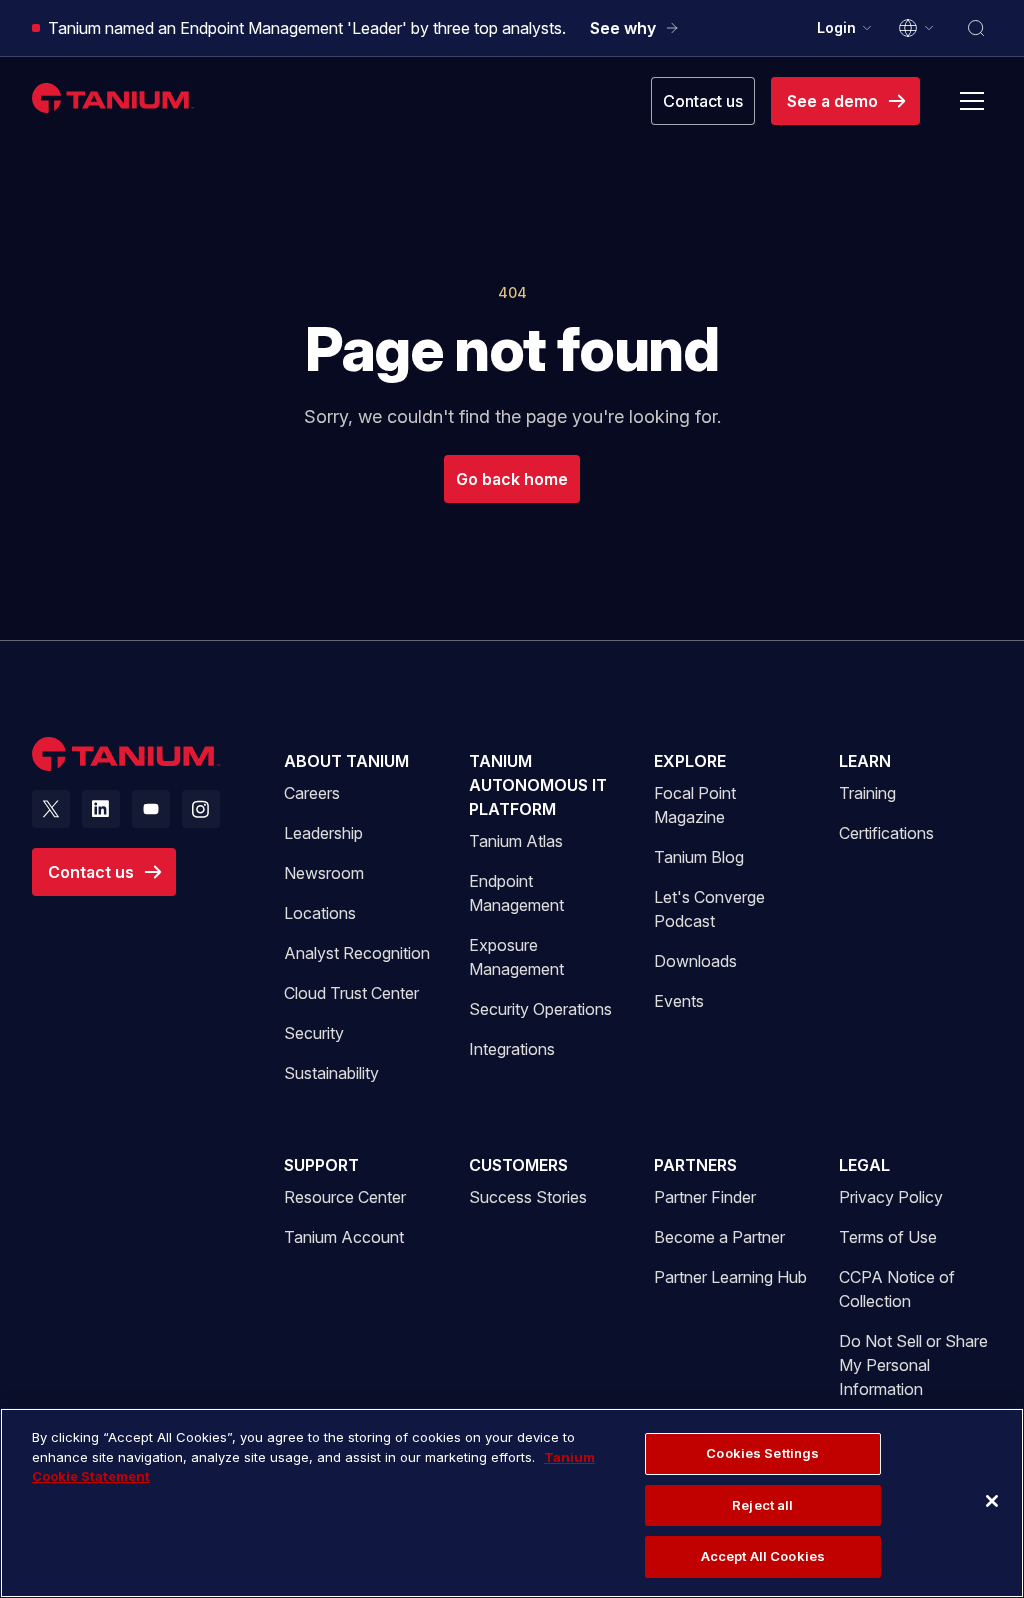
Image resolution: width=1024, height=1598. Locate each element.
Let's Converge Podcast (709, 909)
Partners (695, 1165)
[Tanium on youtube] (151, 809)
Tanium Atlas (516, 841)
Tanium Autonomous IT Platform (538, 785)
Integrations (512, 1049)
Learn (865, 761)
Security (314, 1033)
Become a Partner (719, 1237)
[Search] (976, 28)
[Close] (992, 1501)
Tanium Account (344, 1236)
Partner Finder (705, 1197)
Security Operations (540, 1009)
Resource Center (345, 1196)
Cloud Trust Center (351, 992)
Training (867, 793)
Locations (320, 913)
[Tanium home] (113, 97)
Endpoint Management (516, 893)
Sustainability (331, 1073)
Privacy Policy (891, 1197)
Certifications (886, 833)
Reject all (762, 1505)
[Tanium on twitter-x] (51, 809)
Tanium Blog (699, 857)
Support (321, 1165)
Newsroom (324, 873)
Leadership (323, 833)
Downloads (695, 961)
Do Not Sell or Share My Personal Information (913, 1365)
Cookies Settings (762, 1453)
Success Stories (528, 1197)
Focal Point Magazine (695, 805)
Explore (690, 761)
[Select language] (917, 28)
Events (679, 1001)
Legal (864, 1165)
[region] (512, 1503)
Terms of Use (888, 1237)
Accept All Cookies (763, 1556)
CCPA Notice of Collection (897, 1289)
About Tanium (346, 761)
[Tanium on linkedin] (101, 809)
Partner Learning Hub (730, 1276)
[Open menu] (972, 101)
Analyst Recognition (357, 953)
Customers (518, 1165)
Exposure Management (516, 957)
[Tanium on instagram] (201, 809)
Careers (312, 793)
